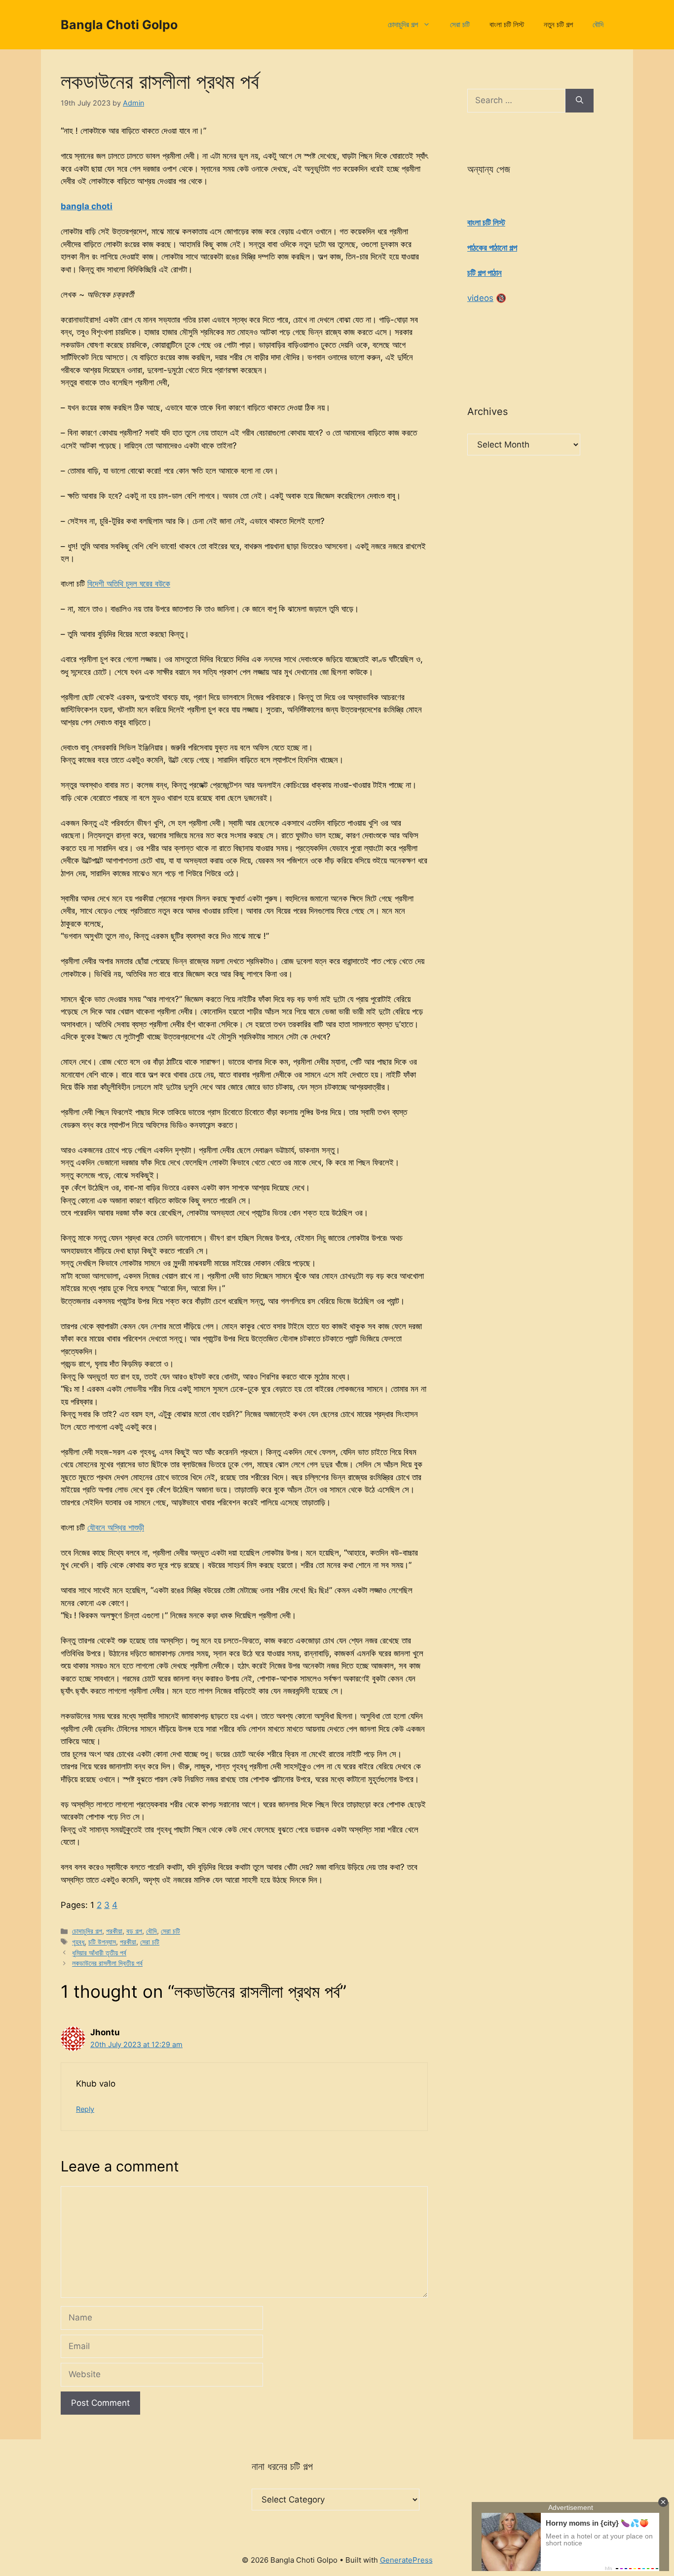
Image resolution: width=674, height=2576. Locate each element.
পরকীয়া (114, 1931)
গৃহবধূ (78, 1942)
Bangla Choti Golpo (119, 25)
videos (480, 298)
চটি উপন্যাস (102, 1942)
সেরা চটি (460, 24)
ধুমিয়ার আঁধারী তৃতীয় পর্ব (99, 1953)
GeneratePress (406, 2560)
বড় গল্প (134, 1931)
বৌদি (598, 24)
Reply (85, 2109)
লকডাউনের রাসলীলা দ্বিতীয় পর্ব (107, 1963)
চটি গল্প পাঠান (485, 273)
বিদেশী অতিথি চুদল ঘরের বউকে (129, 584)
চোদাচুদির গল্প (403, 24)
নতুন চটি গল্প (558, 24)
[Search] (580, 101)
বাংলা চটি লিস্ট (507, 24)
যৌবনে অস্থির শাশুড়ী (116, 1528)
